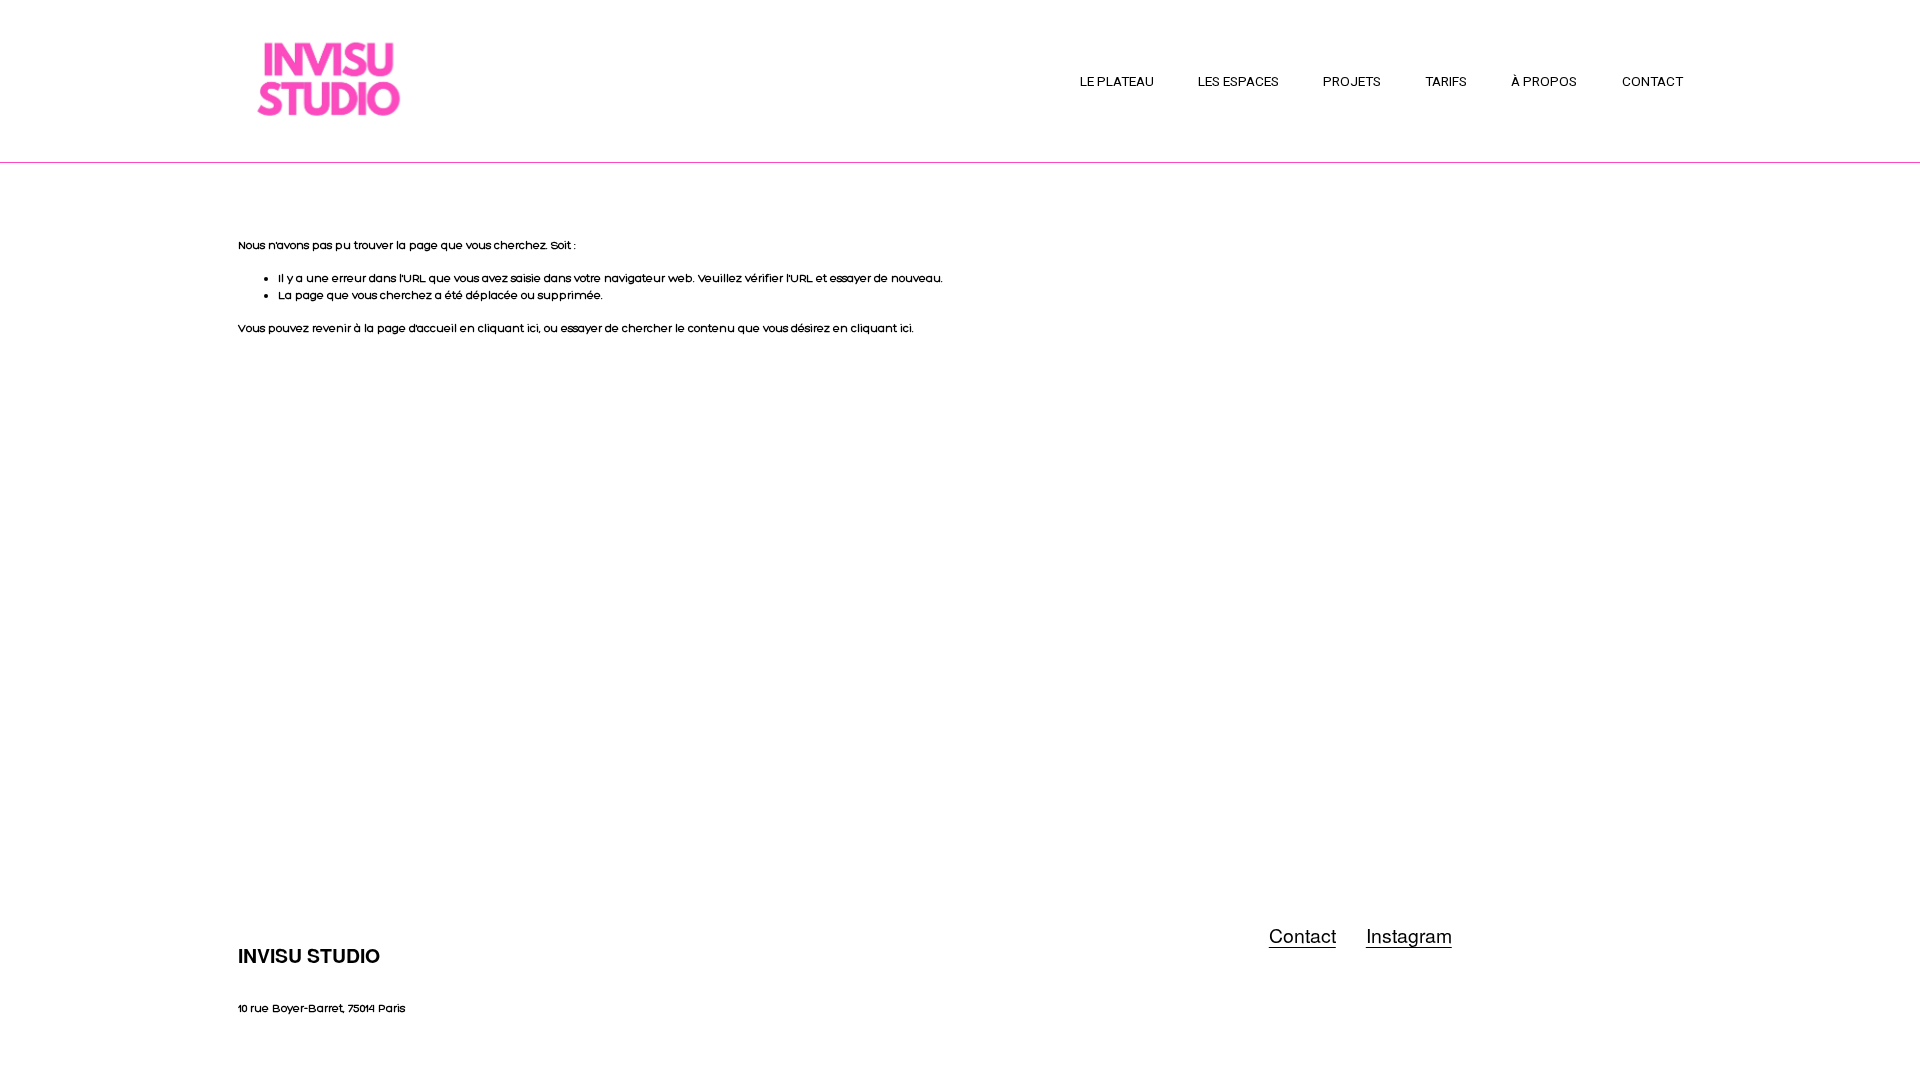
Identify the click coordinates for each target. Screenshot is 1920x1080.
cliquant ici (508, 328)
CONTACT (1652, 81)
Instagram (1409, 935)
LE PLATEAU (1117, 81)
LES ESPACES (1238, 81)
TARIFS (1446, 81)
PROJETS (1352, 81)
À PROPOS (1544, 81)
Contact (1302, 935)
